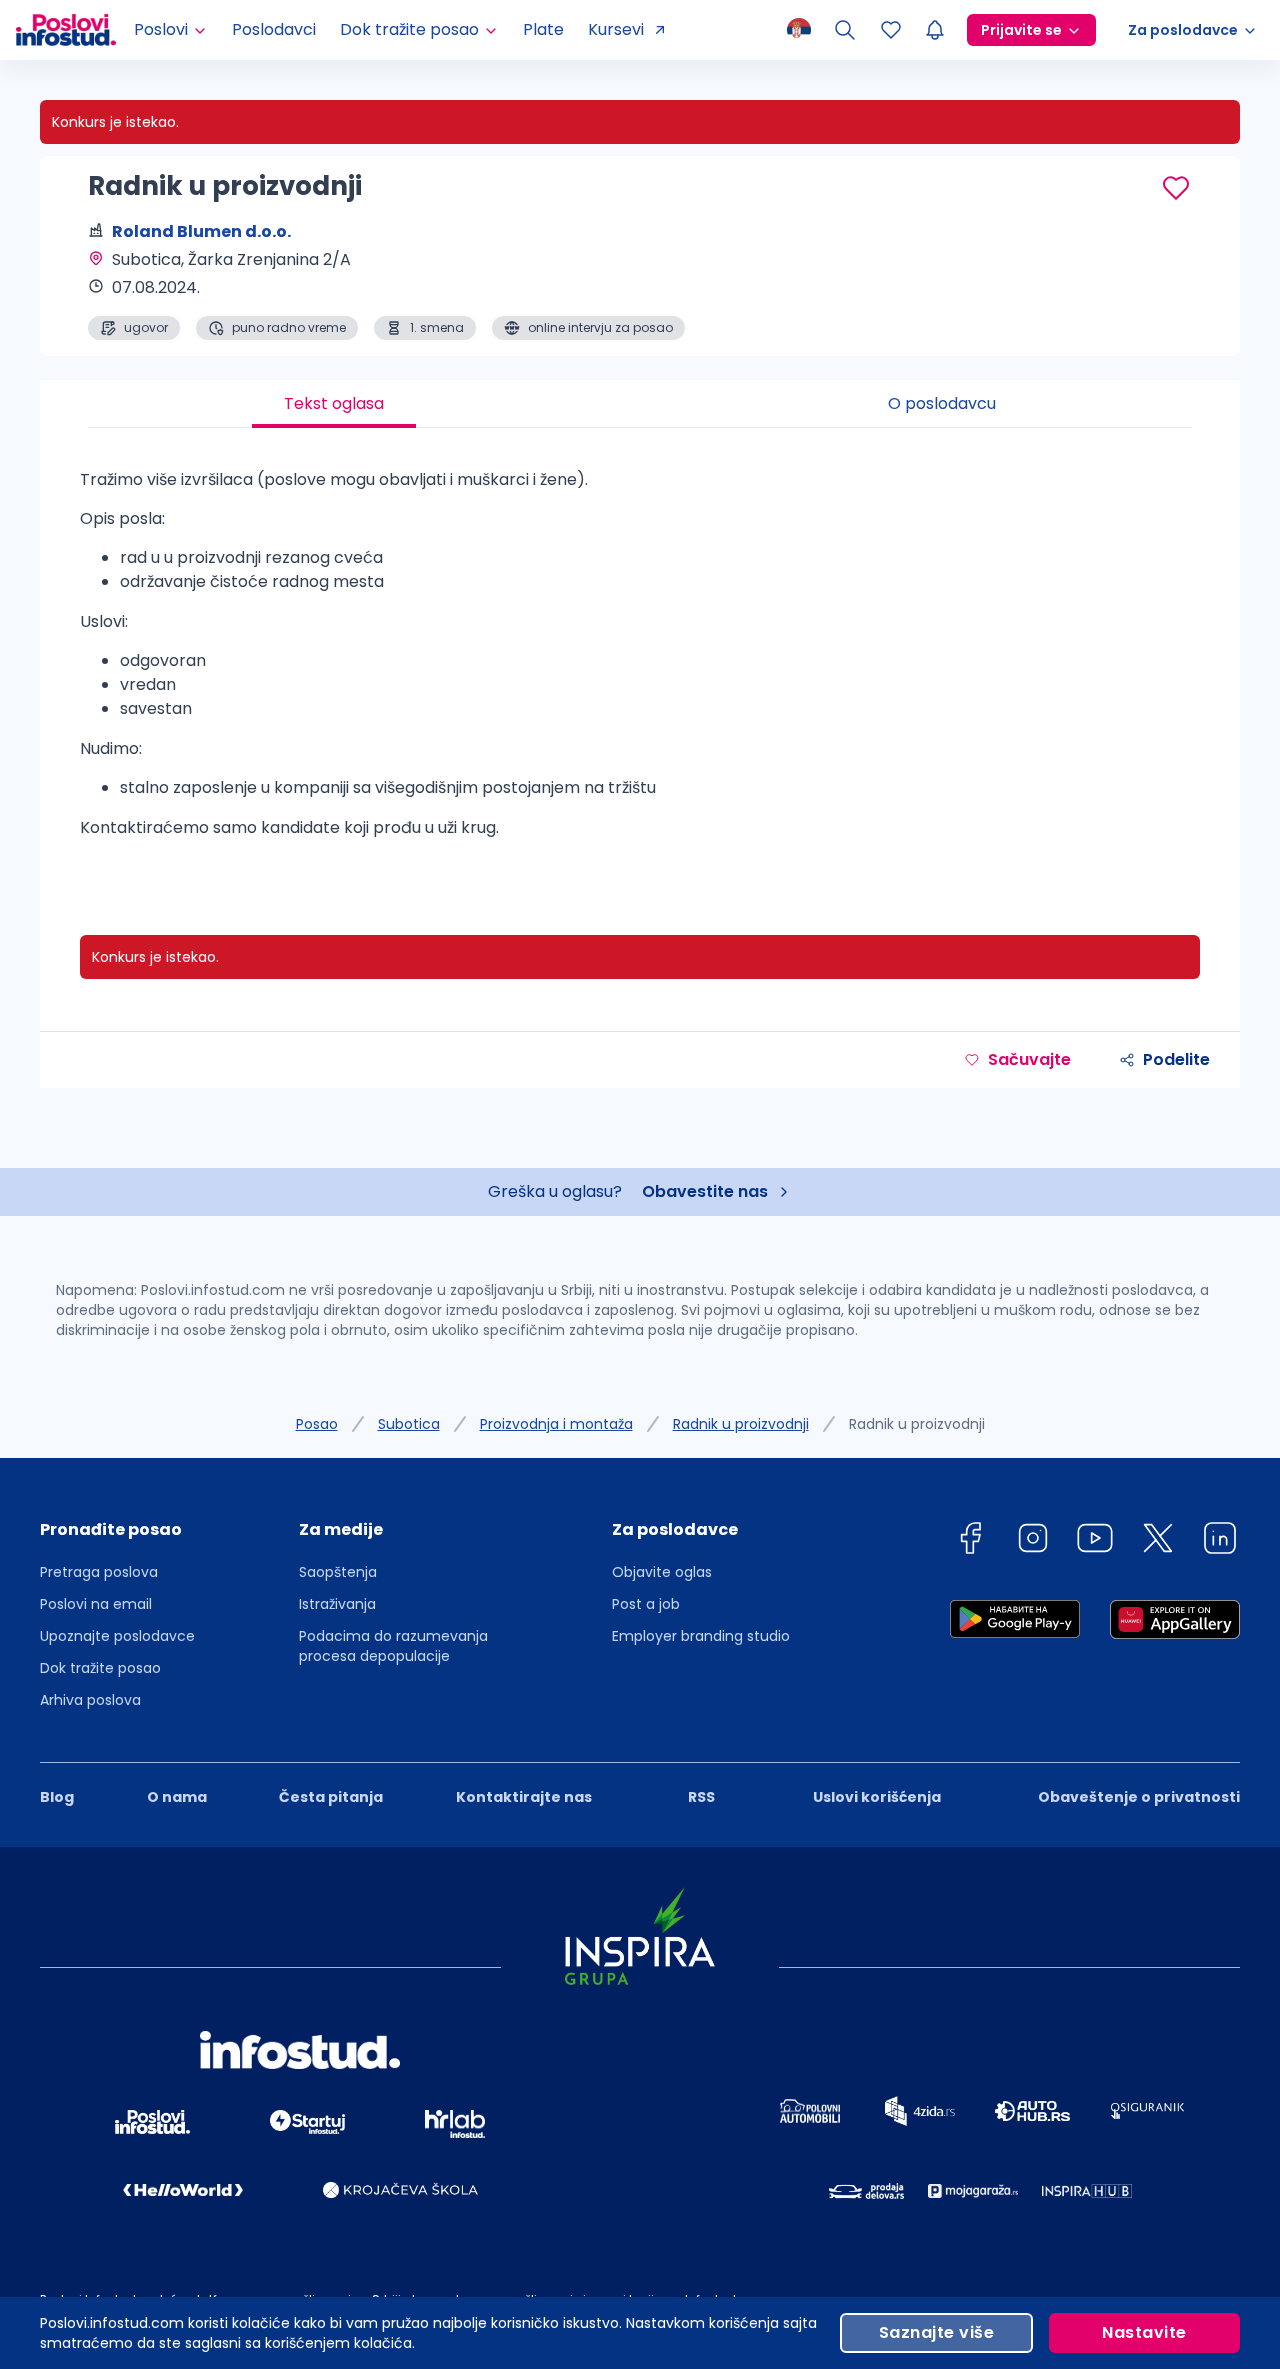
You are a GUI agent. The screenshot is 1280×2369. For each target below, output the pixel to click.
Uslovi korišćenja (877, 1797)
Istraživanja (337, 1604)
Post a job (646, 1604)
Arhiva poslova (90, 1700)
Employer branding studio (701, 1636)
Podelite (1176, 1059)
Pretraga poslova (99, 1572)
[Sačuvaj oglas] (1176, 188)
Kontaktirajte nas (524, 1797)
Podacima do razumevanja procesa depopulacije (393, 1646)
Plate (543, 29)
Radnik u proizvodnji (741, 1424)
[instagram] (1033, 1541)
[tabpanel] (640, 661)
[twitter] (1158, 1541)
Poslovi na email (96, 1604)
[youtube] (1095, 1541)
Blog (57, 1797)
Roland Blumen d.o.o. (201, 231)
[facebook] (970, 1541)
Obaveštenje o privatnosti (1139, 1797)
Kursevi (616, 29)
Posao (317, 1424)
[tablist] (640, 404)
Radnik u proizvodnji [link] (917, 1424)
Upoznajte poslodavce (117, 1636)
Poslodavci (274, 29)
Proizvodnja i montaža (556, 1424)
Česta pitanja (331, 1797)
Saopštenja (338, 1572)
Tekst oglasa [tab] (334, 403)
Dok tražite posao (100, 1668)
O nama (177, 1797)
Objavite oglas (662, 1572)
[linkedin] (1220, 1541)
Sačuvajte (1029, 1059)
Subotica (409, 1424)
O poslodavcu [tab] (942, 403)
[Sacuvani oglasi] (891, 30)
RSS (701, 1797)
